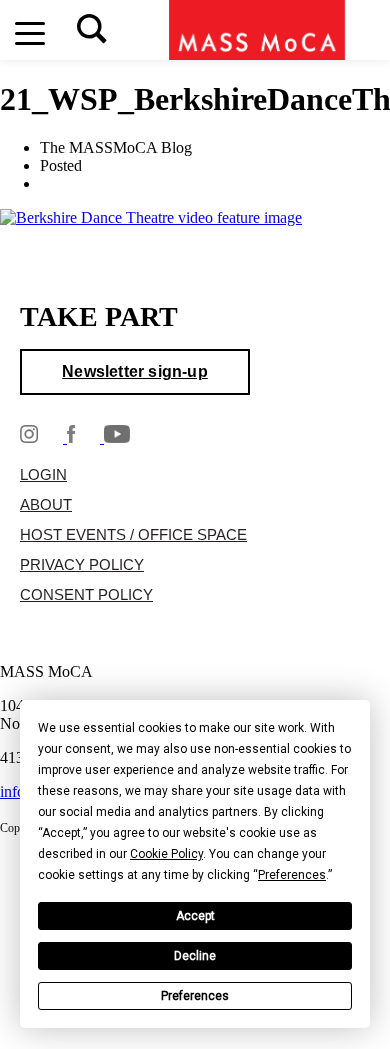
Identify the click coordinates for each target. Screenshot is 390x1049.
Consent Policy (86, 596)
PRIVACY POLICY (82, 566)
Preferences (195, 997)
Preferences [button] (292, 876)
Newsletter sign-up (135, 372)
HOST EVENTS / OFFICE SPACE (133, 536)
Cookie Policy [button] (166, 855)
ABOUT (46, 506)
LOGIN (43, 476)
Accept (195, 917)
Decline (195, 957)
